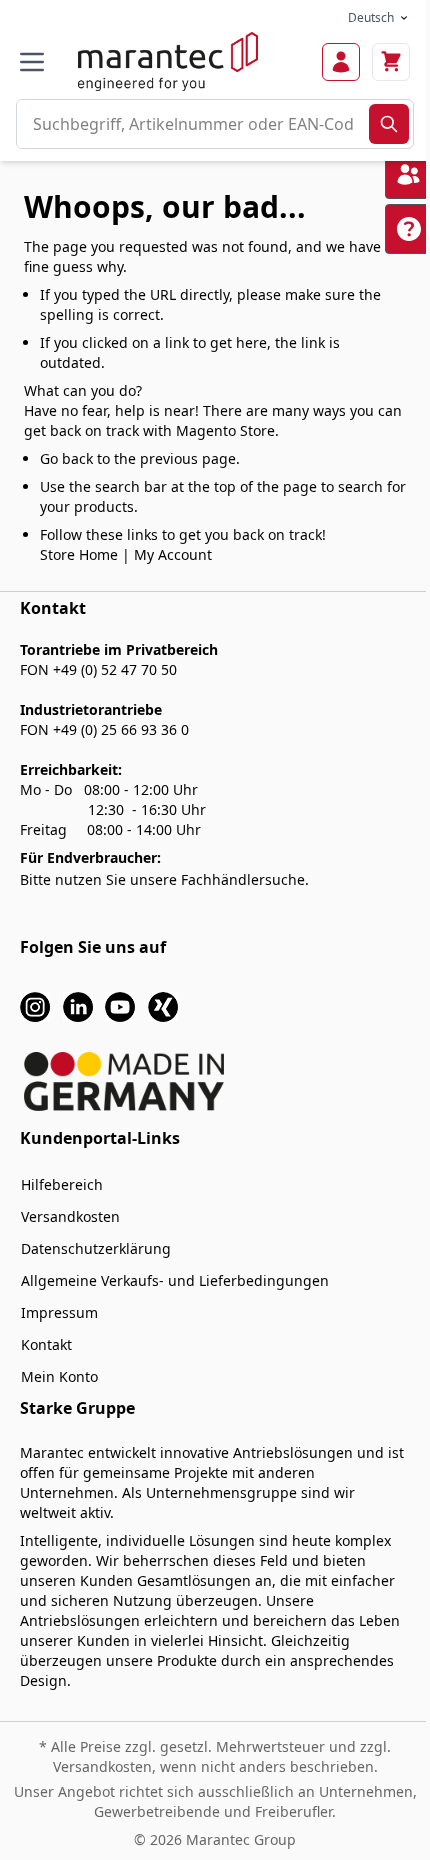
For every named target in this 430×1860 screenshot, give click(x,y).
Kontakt (46, 1344)
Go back (66, 458)
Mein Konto (59, 1376)
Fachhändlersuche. (245, 879)
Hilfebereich (62, 1184)
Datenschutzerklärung (96, 1248)
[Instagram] (35, 1005)
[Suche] (389, 124)
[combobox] (193, 124)
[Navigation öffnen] (32, 62)
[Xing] (163, 1005)
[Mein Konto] (341, 62)
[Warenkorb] (391, 62)
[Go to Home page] (168, 61)
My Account (173, 554)
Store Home (79, 554)
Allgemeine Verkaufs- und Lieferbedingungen (175, 1280)
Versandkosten (70, 1216)
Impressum (59, 1312)
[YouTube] (120, 1005)
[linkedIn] (78, 1005)
